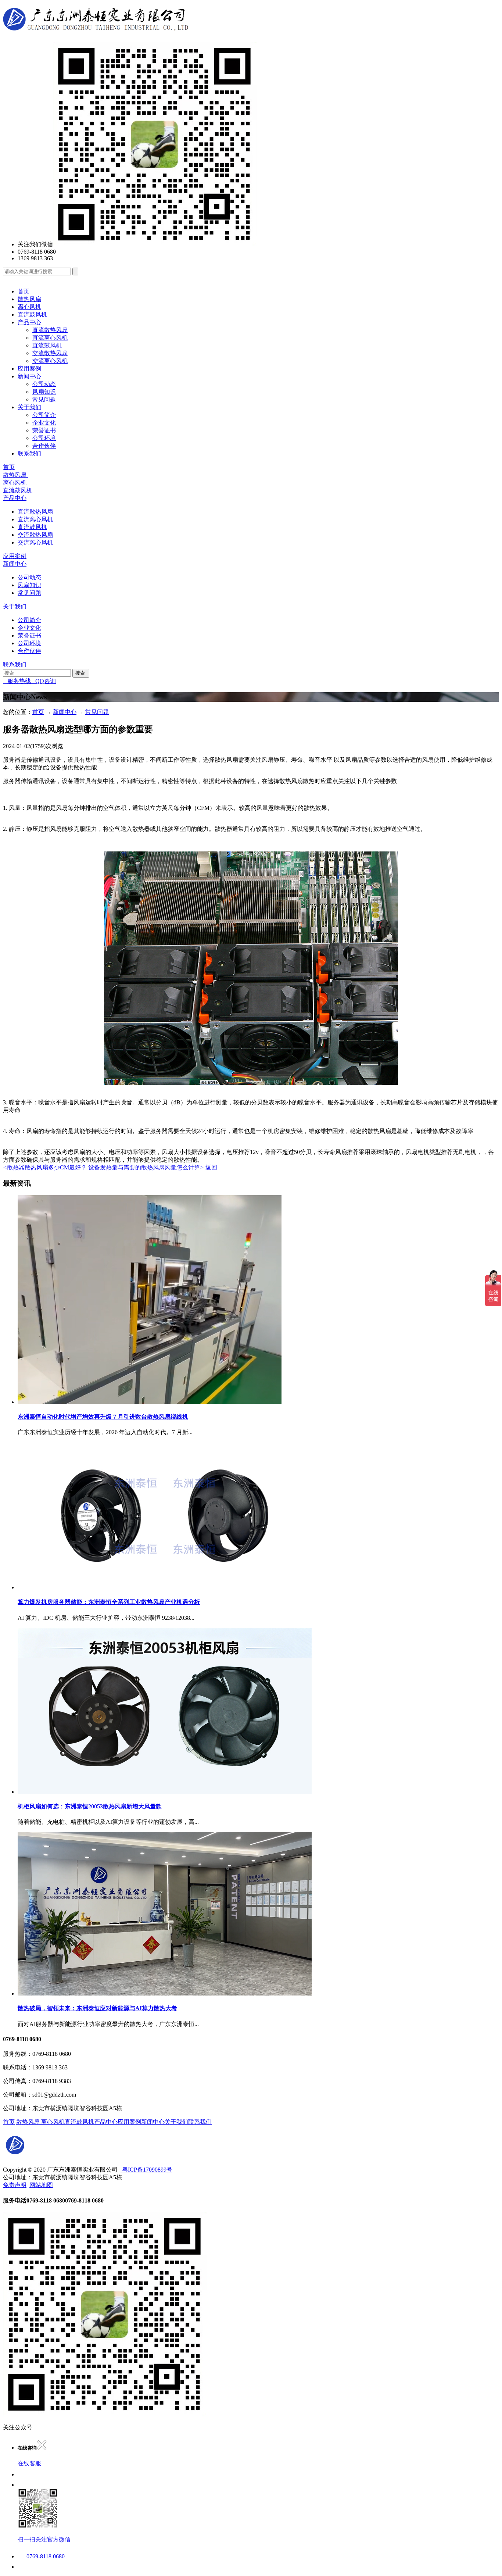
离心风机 (29, 307)
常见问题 (44, 399)
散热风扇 (29, 299)
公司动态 (44, 384)
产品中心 (29, 322)
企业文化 (44, 423)
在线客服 (29, 2463)
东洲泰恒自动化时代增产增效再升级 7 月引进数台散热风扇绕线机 (103, 1417)
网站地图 (41, 2185)
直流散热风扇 (50, 330)
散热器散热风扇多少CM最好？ (45, 1167)
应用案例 (29, 369)
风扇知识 (44, 392)
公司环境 (44, 438)
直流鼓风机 (32, 315)
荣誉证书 (44, 430)
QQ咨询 (43, 681)
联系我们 (29, 453)
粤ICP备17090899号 (146, 2170)
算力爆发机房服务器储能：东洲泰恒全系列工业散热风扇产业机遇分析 (109, 1602)
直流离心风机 (50, 338)
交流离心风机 (50, 361)
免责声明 (15, 2185)
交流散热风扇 (50, 353)
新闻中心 (29, 376)
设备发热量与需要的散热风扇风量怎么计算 (146, 1167)
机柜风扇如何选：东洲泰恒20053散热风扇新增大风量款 (90, 1806)
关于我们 (29, 407)
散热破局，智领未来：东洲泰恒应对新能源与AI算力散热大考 (97, 2008)
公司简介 (44, 415)
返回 (211, 1167)
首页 (24, 291)
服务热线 (17, 681)
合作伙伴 (44, 446)
